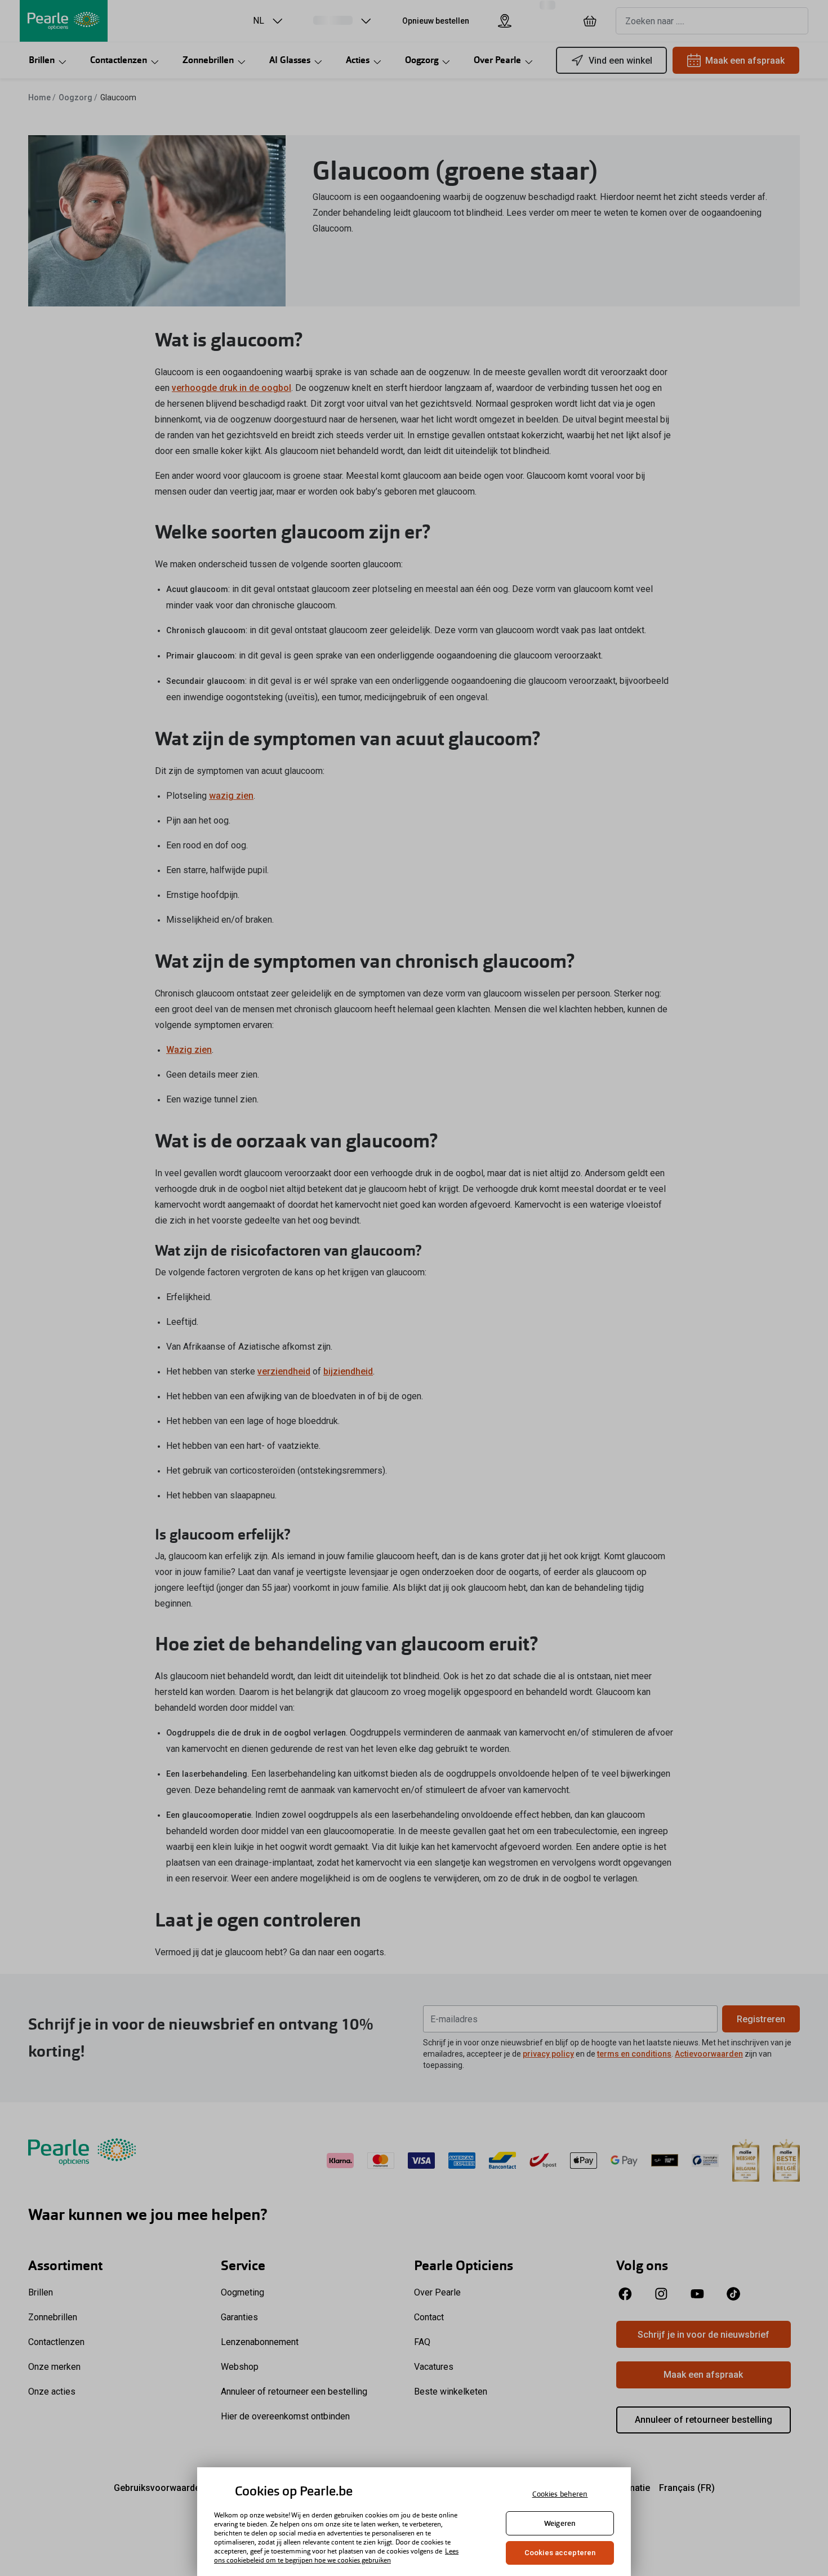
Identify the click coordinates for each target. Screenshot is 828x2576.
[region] (414, 2522)
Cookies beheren (560, 2494)
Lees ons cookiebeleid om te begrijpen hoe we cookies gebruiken (336, 2556)
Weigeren (560, 2523)
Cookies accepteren (560, 2553)
